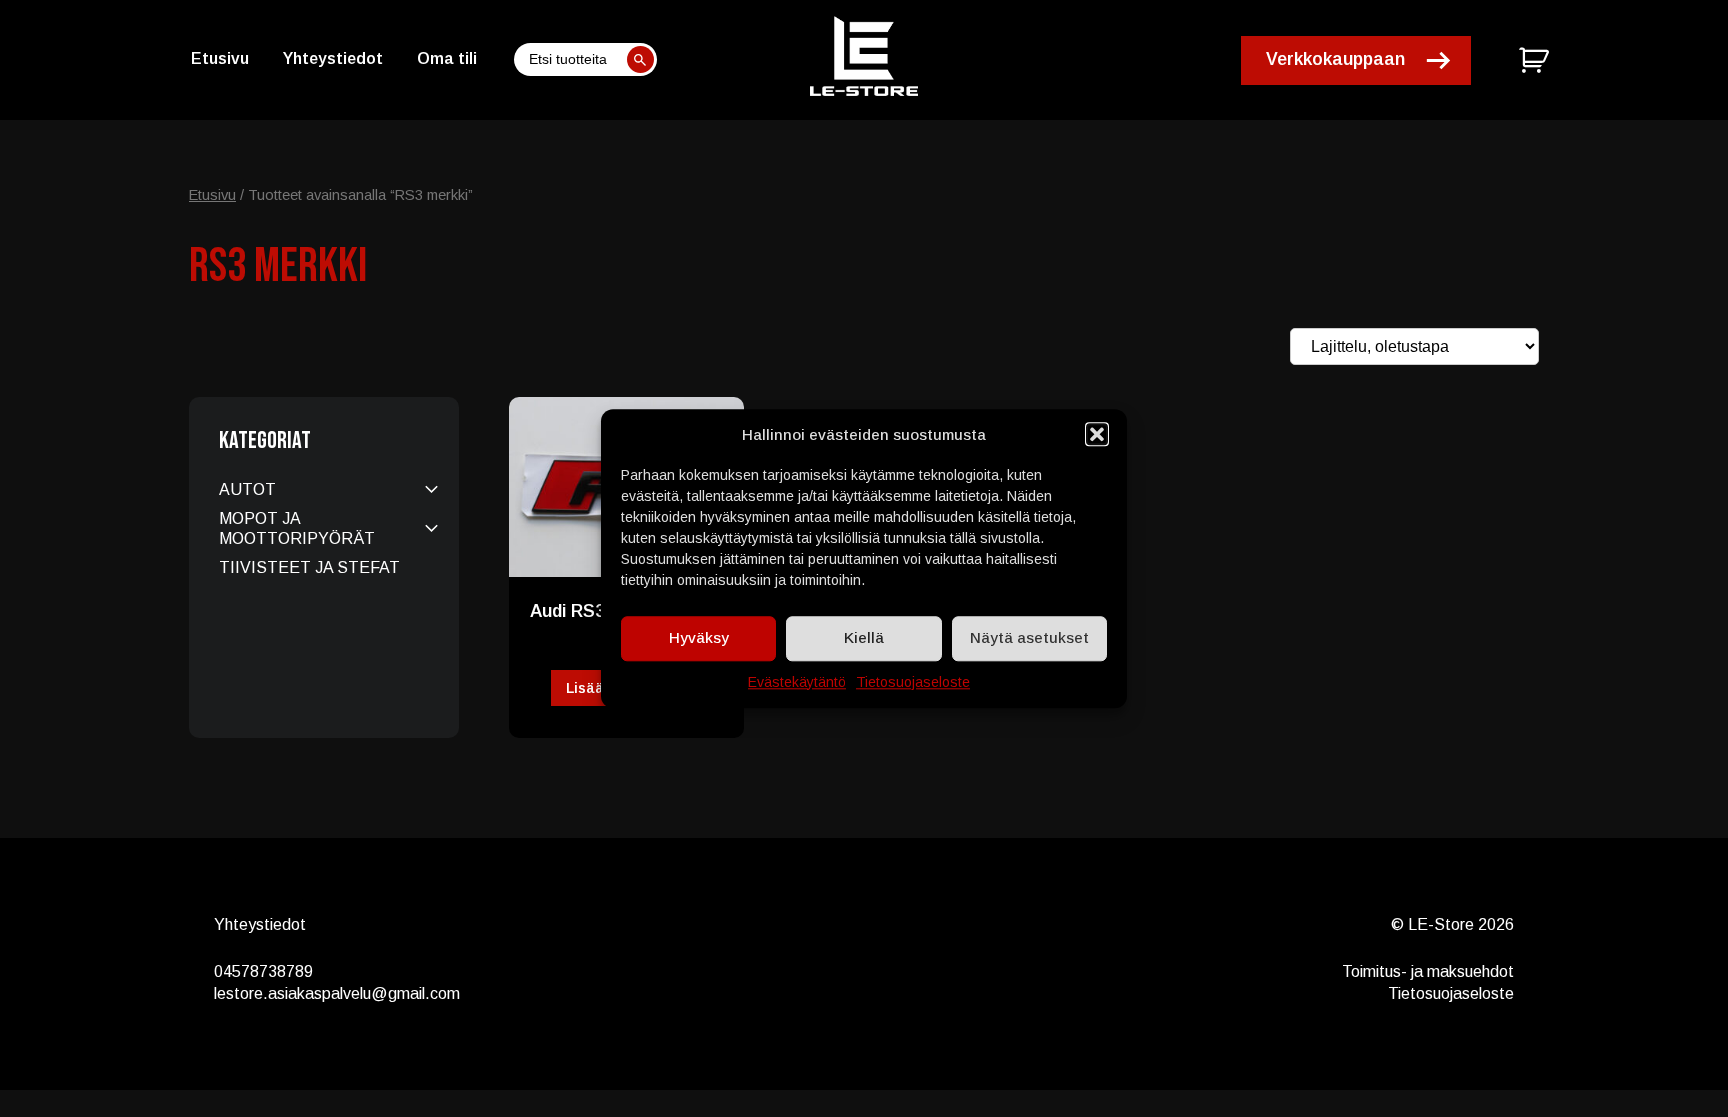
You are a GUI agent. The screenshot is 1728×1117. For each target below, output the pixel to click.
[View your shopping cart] (1536, 60)
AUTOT (247, 489)
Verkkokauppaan (1335, 59)
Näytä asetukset (1029, 637)
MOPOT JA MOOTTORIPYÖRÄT (297, 528)
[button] (1097, 434)
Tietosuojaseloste (913, 682)
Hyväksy (699, 637)
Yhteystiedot (333, 58)
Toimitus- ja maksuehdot (1428, 971)
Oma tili (447, 58)
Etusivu (220, 58)
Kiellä (864, 637)
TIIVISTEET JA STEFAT (309, 567)
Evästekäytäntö (797, 682)
